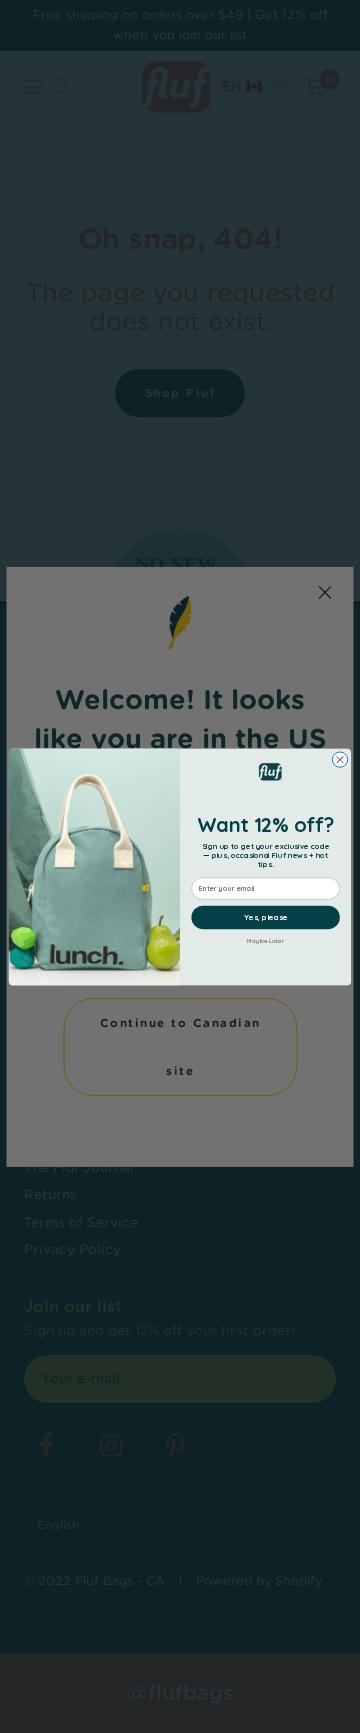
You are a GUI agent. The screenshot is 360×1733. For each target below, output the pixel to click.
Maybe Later (265, 941)
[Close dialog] (339, 758)
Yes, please (265, 917)
